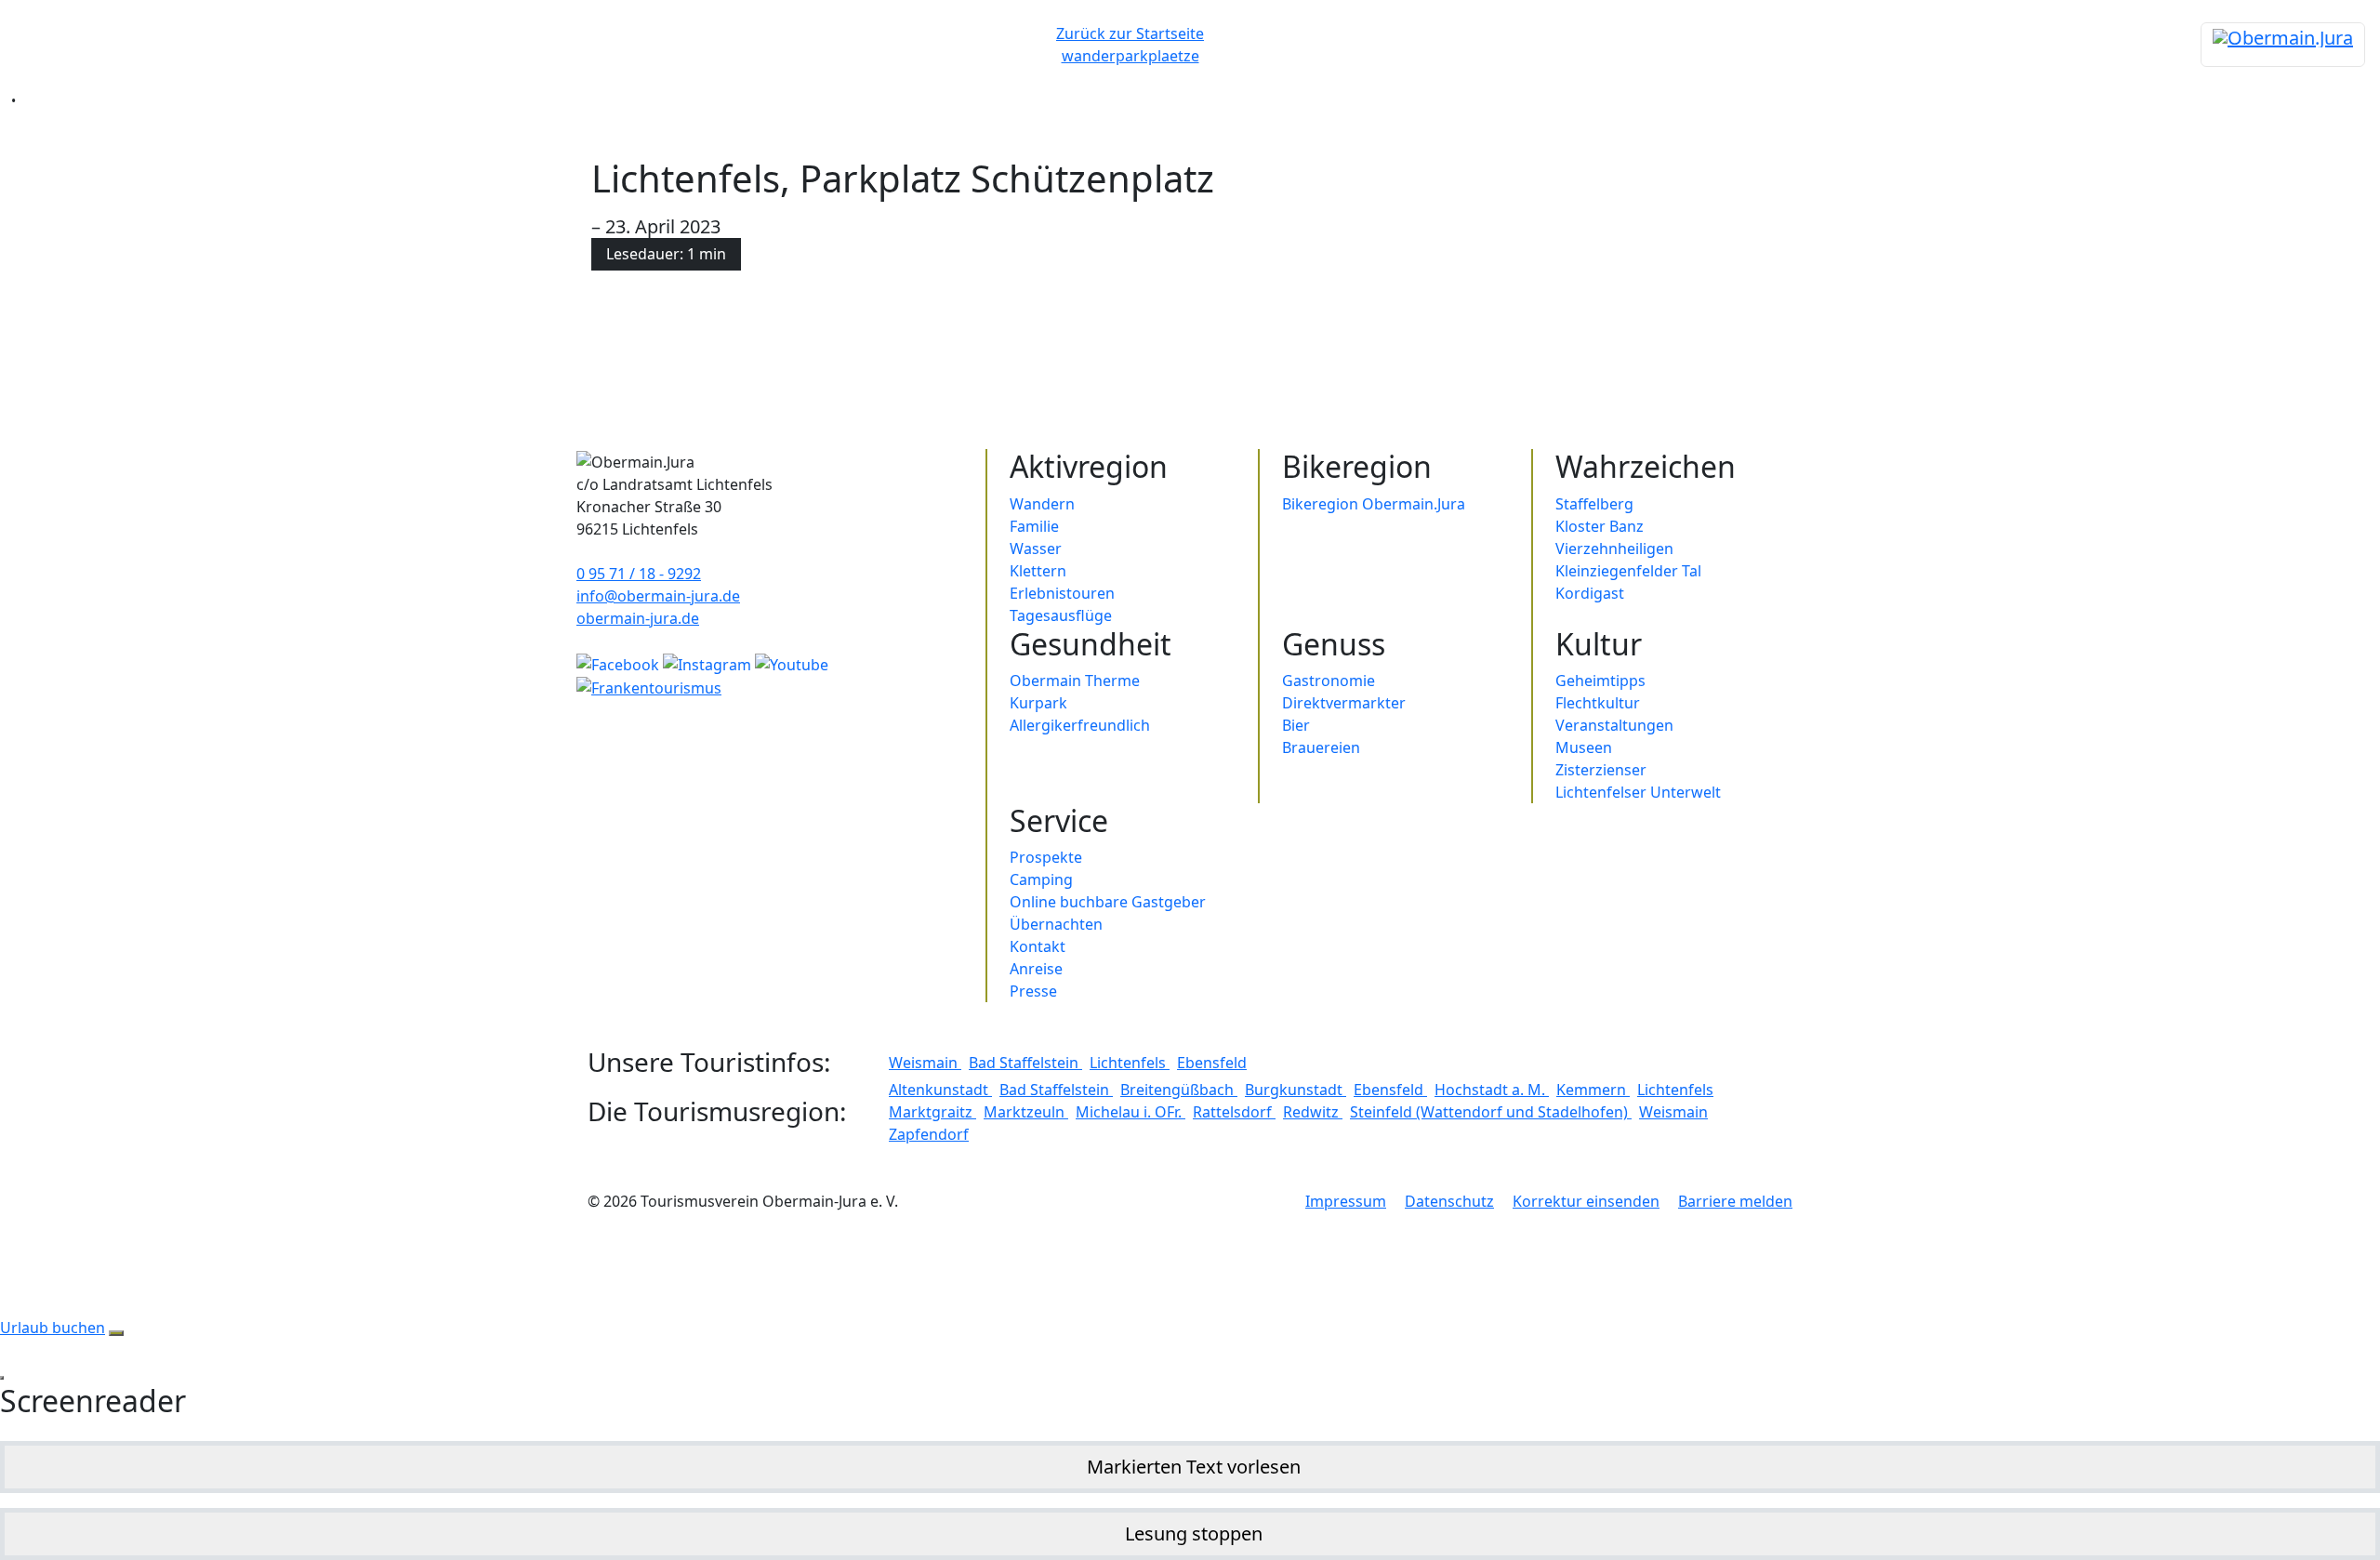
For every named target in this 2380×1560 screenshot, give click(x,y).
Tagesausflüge (1061, 615)
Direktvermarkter (1344, 703)
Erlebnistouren (1062, 593)
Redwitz (1313, 1112)
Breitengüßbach (1179, 1090)
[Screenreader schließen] (2, 1378)
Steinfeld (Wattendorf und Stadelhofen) (1491, 1112)
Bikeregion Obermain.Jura (1374, 504)
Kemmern (1593, 1090)
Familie (1034, 526)
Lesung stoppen (1194, 1534)
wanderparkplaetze (1130, 56)
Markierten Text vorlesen (1194, 1467)
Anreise (1036, 969)
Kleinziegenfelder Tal (1628, 571)
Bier (1296, 725)
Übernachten (1056, 924)
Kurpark (1038, 703)
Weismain (925, 1063)
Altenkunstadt (940, 1090)
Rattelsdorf (1234, 1112)
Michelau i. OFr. (1130, 1112)
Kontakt (1038, 946)
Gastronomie (1329, 681)
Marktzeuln (1026, 1112)
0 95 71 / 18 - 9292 (639, 574)
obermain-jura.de (638, 618)
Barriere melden (1735, 1201)
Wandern (1042, 504)
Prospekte (1046, 857)
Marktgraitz (932, 1112)
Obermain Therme (1075, 681)
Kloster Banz (1600, 526)
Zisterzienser (1601, 770)
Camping (1041, 879)
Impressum (1346, 1201)
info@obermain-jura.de (658, 596)
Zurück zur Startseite (1130, 33)
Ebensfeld (1212, 1063)
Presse (1033, 991)
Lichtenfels (1130, 1063)
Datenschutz (1449, 1201)
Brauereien (1321, 747)
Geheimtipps (1600, 681)
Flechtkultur (1598, 703)
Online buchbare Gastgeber (1108, 902)
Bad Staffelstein (1025, 1063)
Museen (1584, 747)
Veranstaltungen (1614, 725)
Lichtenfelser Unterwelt (1638, 792)
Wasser (1036, 549)
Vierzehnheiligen (1614, 549)
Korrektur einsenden (1586, 1201)
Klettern (1038, 571)
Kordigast (1590, 593)
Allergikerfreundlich (1080, 725)
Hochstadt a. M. (1492, 1090)
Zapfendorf (929, 1134)
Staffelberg (1594, 504)
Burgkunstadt (1296, 1090)
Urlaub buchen (53, 1328)
